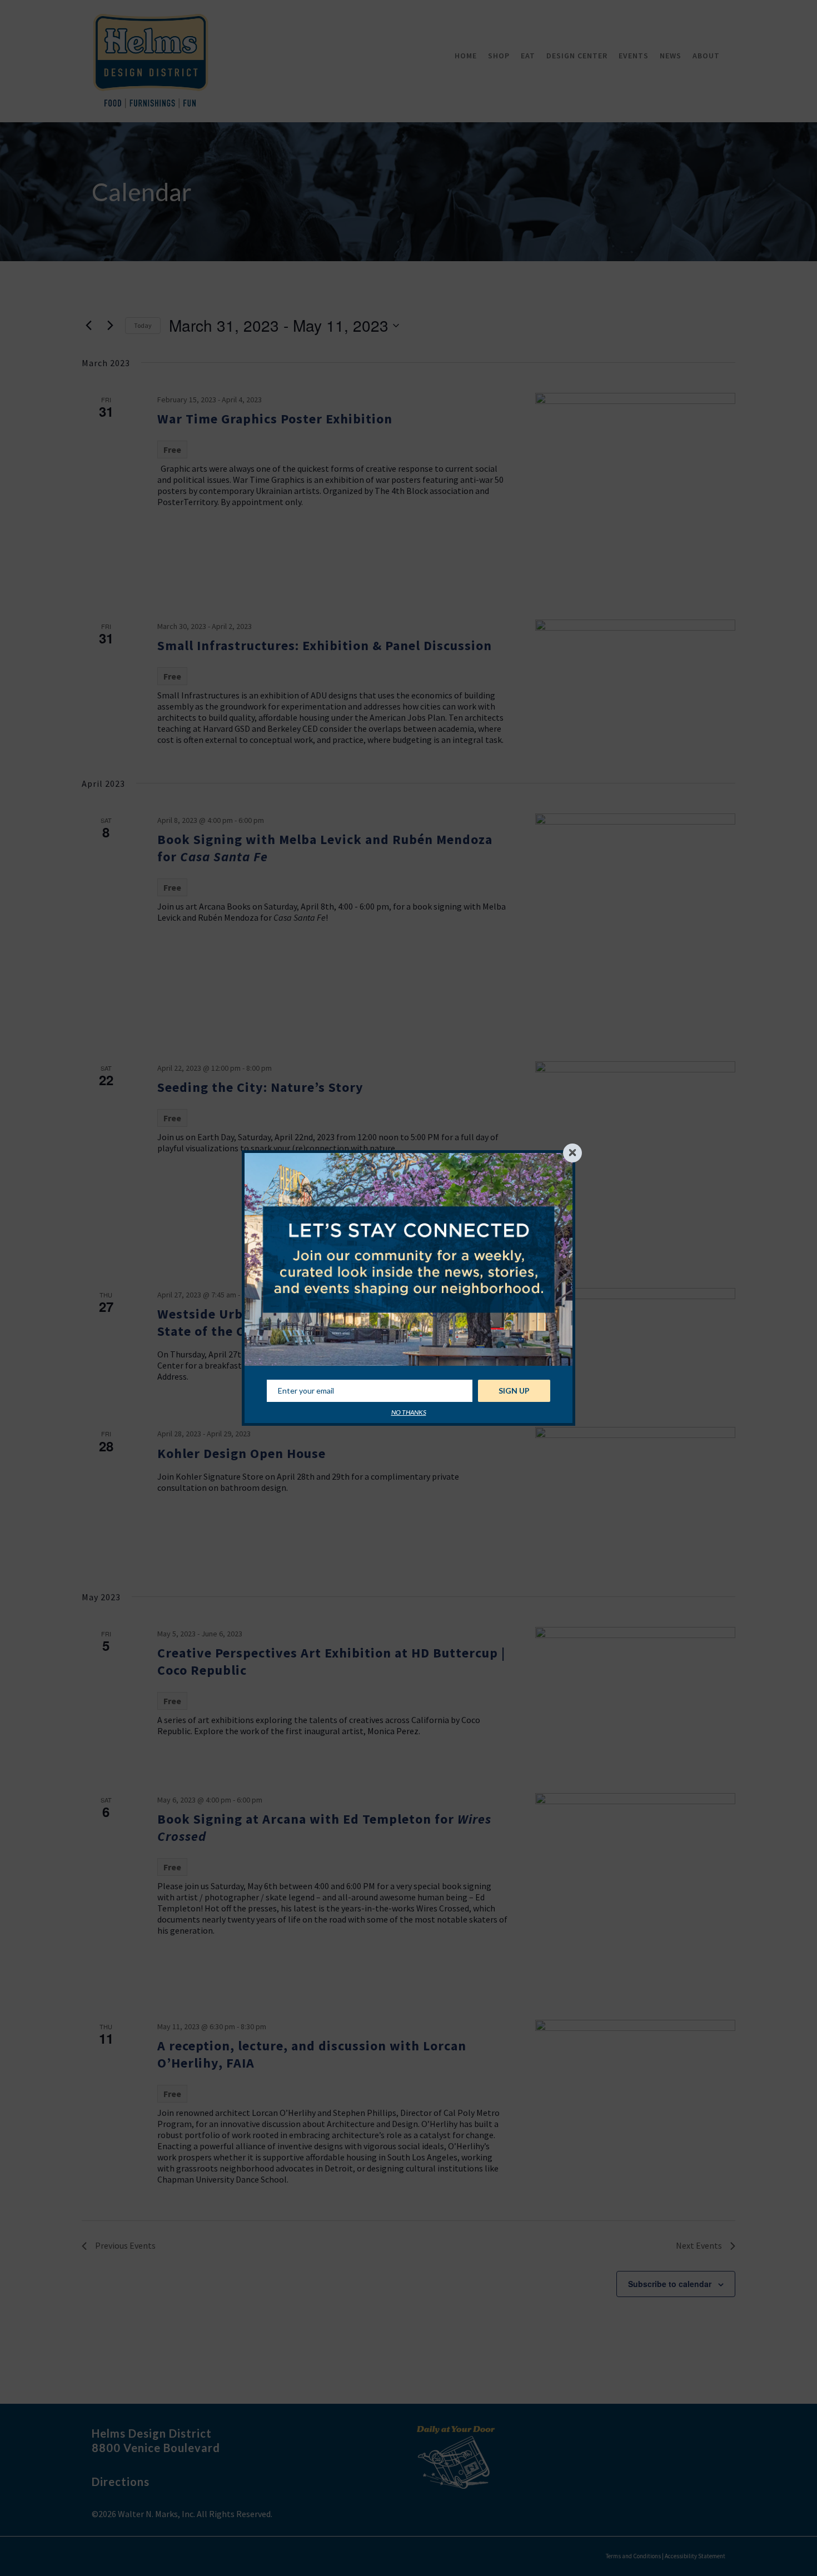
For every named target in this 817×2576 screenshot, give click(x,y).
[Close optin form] (572, 1153)
